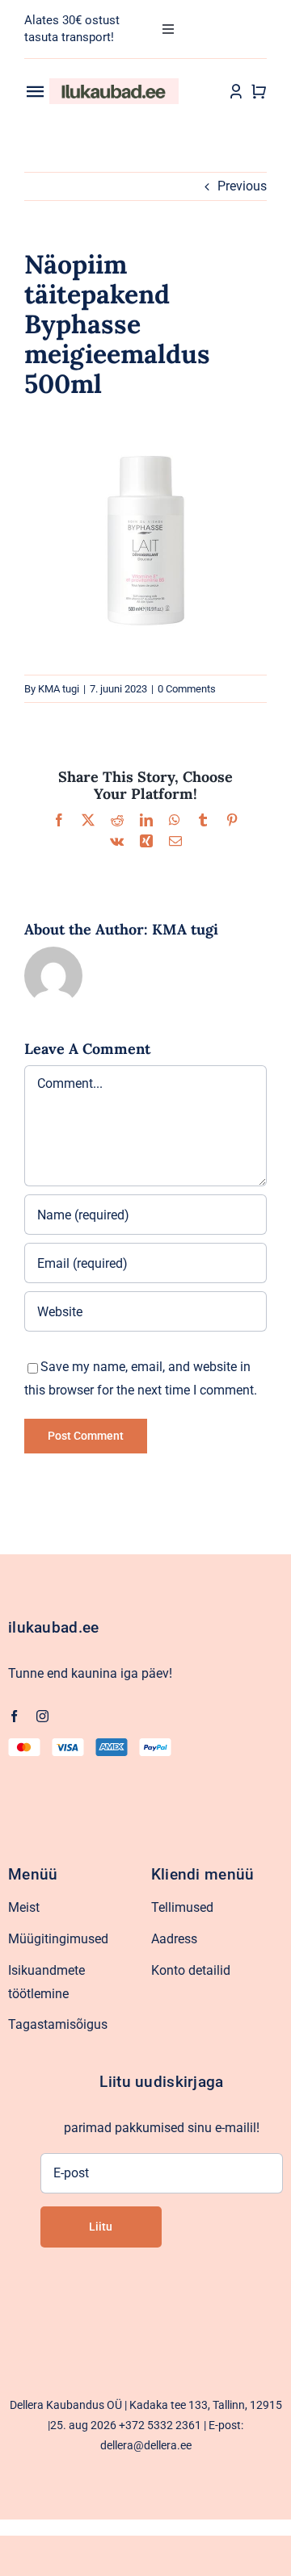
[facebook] (14, 1716)
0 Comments (187, 689)
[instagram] (42, 1716)
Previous (242, 186)
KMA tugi (59, 689)
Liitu (101, 2227)
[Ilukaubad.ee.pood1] (114, 84)
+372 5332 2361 (160, 2425)
